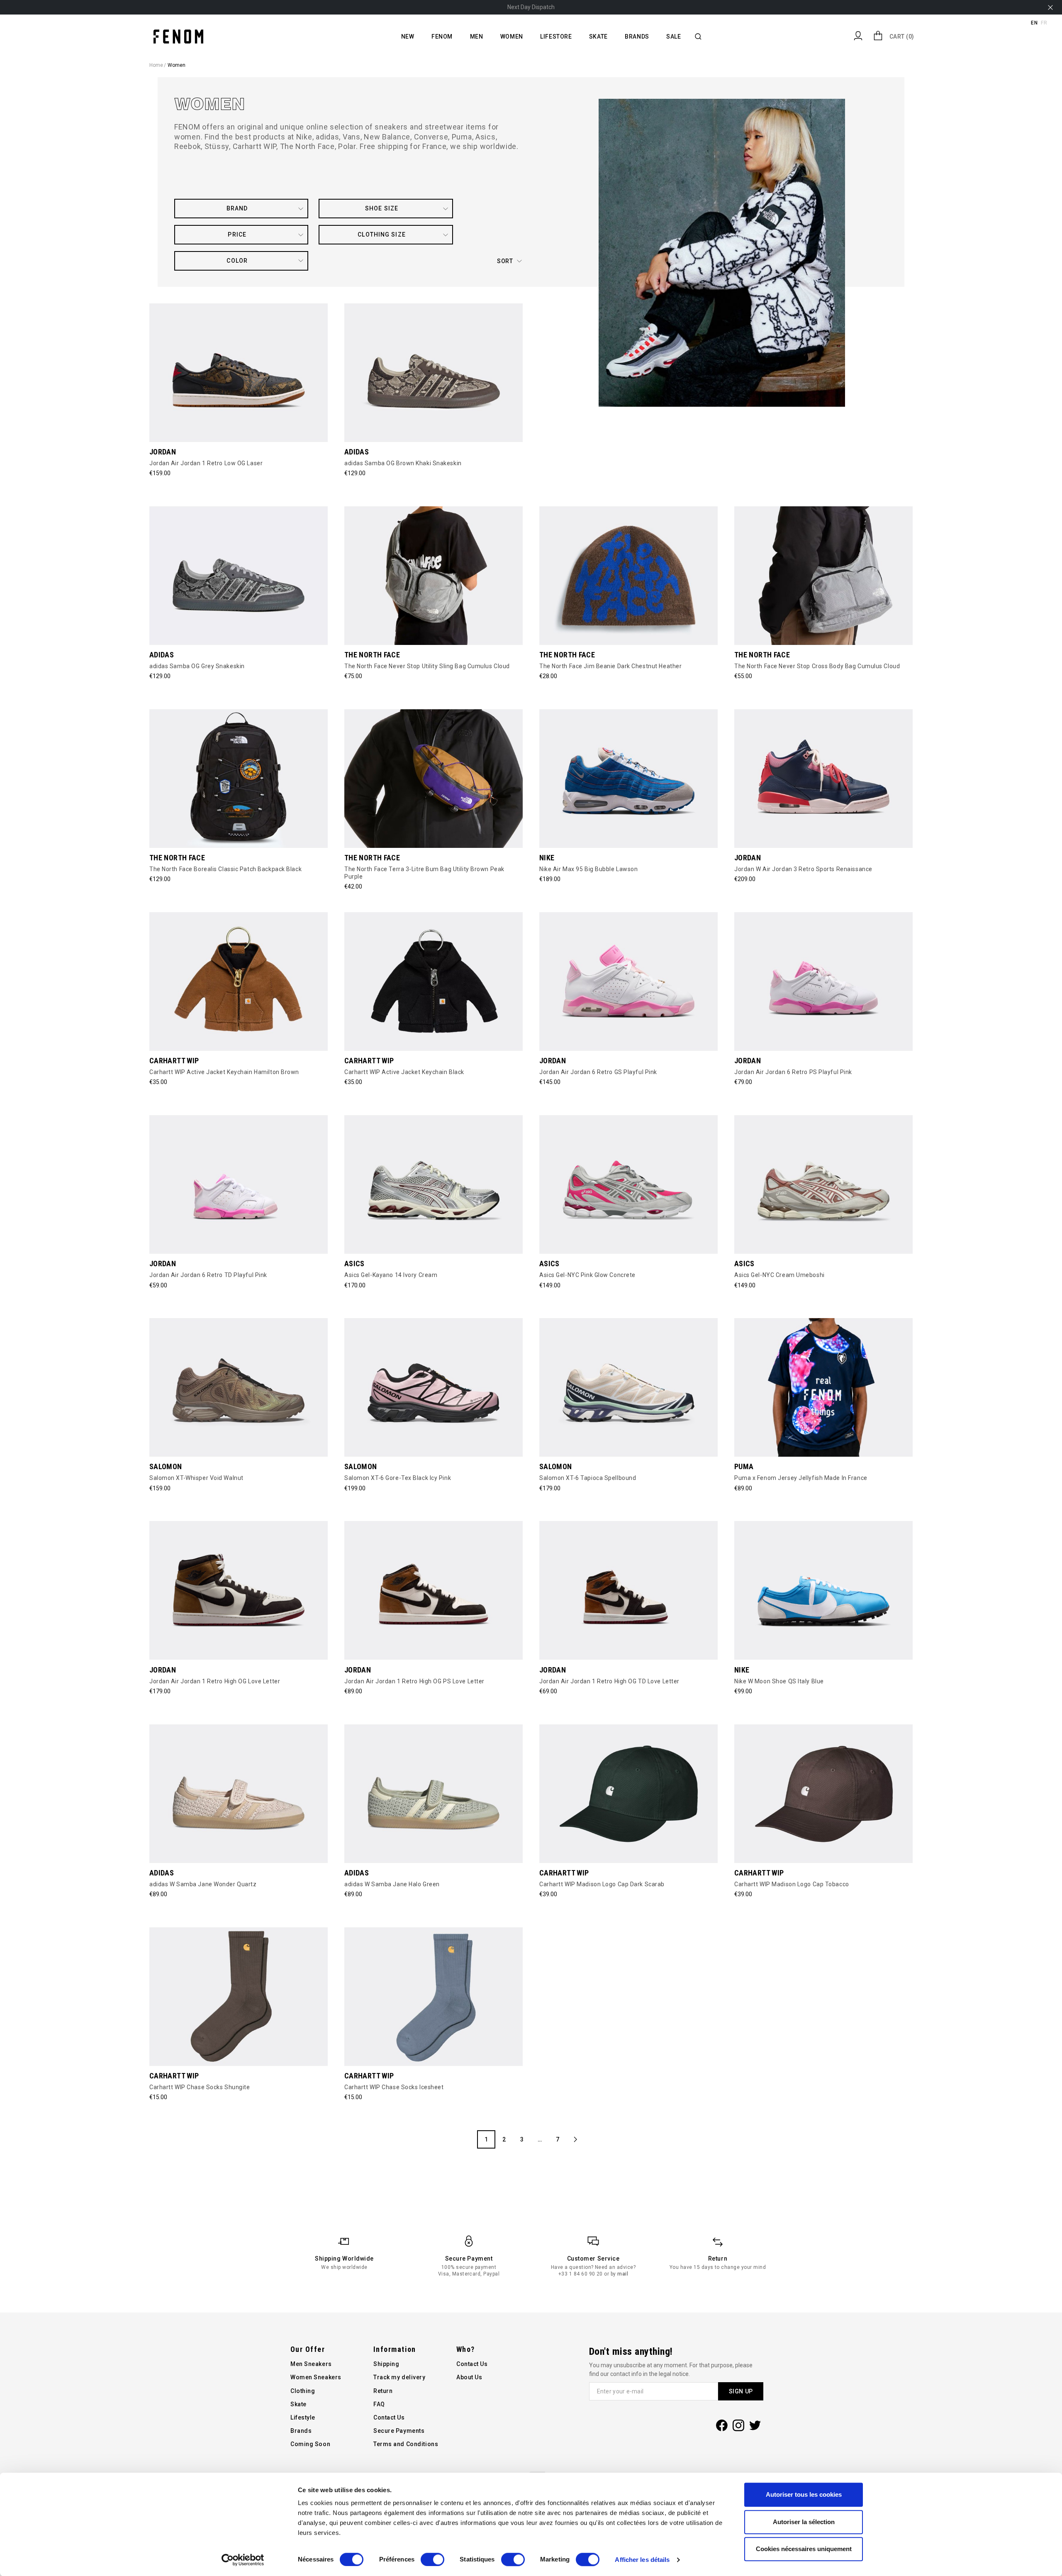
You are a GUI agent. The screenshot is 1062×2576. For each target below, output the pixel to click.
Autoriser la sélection (804, 2522)
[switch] (432, 2559)
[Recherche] (698, 37)
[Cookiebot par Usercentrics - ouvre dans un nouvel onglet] (243, 2560)
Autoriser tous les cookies (804, 2494)
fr (1044, 23)
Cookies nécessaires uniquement (804, 2549)
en (1034, 23)
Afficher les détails (642, 2560)
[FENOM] (178, 36)
